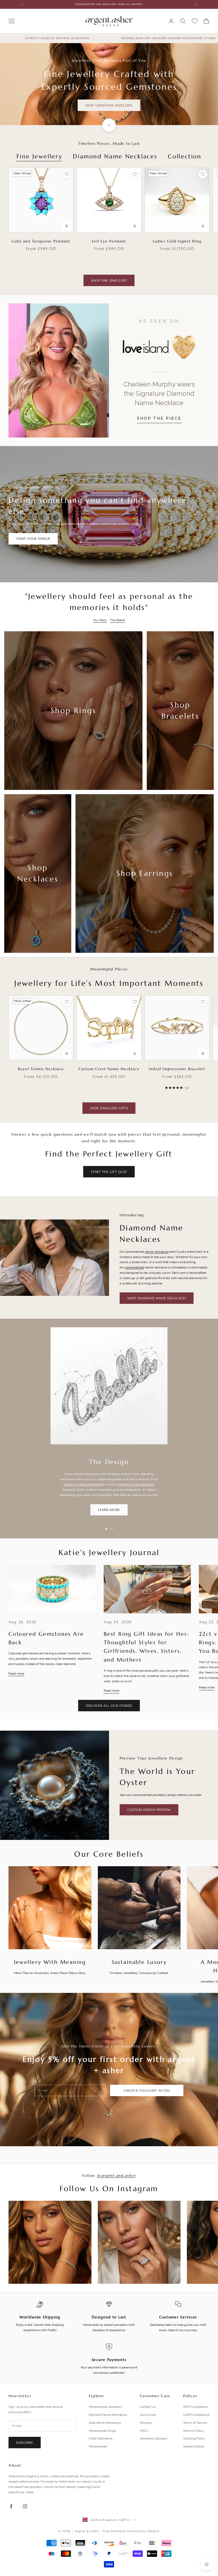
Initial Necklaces (101, 2438)
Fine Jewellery (39, 156)
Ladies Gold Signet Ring (177, 241)
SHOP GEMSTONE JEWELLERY (109, 105)
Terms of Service (195, 2423)
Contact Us (148, 2407)
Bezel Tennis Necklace (41, 1069)
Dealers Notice (194, 2446)
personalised (135, 1267)
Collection (185, 156)
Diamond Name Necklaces (115, 156)
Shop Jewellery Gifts (109, 1108)
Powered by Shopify (144, 2531)
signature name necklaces (83, 1484)
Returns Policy (194, 2431)
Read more (16, 1674)
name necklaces (157, 1252)
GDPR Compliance (196, 2415)
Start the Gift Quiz (109, 1172)
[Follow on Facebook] (11, 2506)
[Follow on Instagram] (25, 2506)
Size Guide (148, 2415)
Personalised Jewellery (106, 2407)
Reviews (146, 2423)
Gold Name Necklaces (105, 2423)
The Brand (118, 620)
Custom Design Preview (149, 1810)
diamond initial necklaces (136, 1484)
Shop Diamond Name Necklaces (157, 1298)
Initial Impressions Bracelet (177, 1069)
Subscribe (25, 2443)
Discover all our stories (109, 1706)
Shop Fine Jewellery (109, 280)
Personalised (98, 2446)
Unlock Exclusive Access (147, 2090)
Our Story (100, 620)
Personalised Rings (102, 2431)
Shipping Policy (194, 2438)
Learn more (109, 1510)
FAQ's (144, 2431)
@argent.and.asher (116, 2175)
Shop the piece (159, 418)
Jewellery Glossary (154, 2438)
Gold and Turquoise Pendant (41, 241)
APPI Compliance (195, 2407)
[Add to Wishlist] (67, 174)
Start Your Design (33, 539)
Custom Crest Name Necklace (109, 1069)
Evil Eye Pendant (109, 241)
